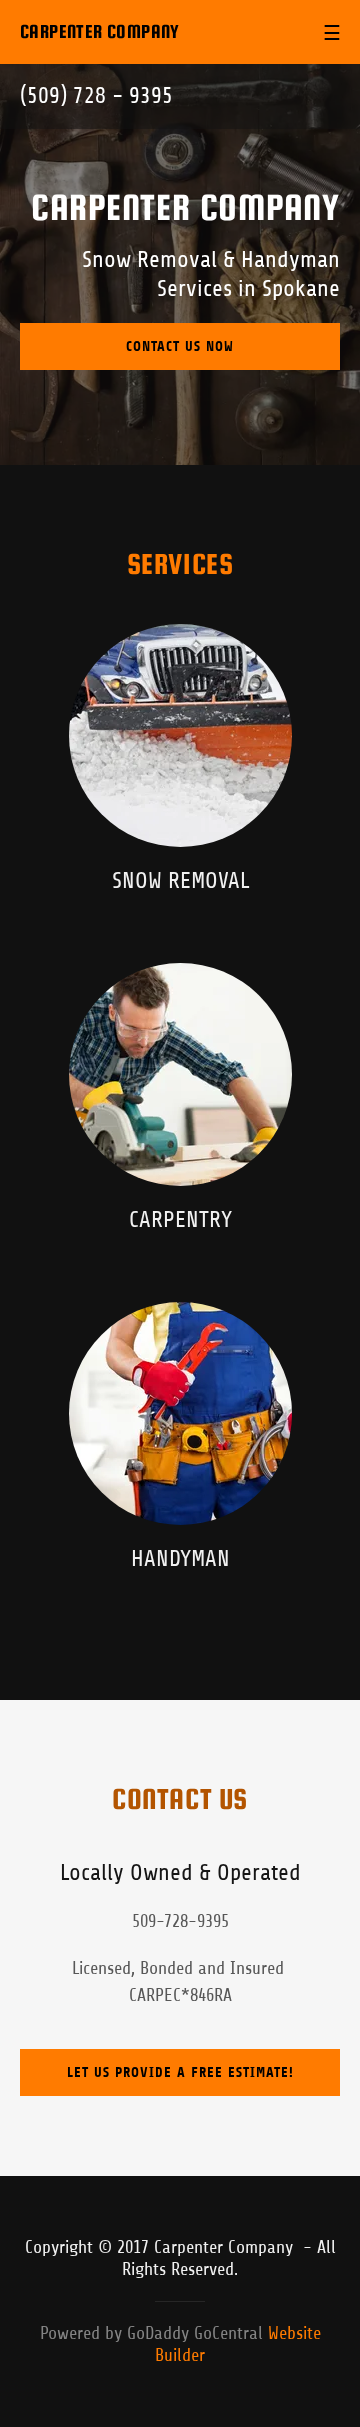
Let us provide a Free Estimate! (180, 2072)
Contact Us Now (180, 346)
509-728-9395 (180, 1921)
